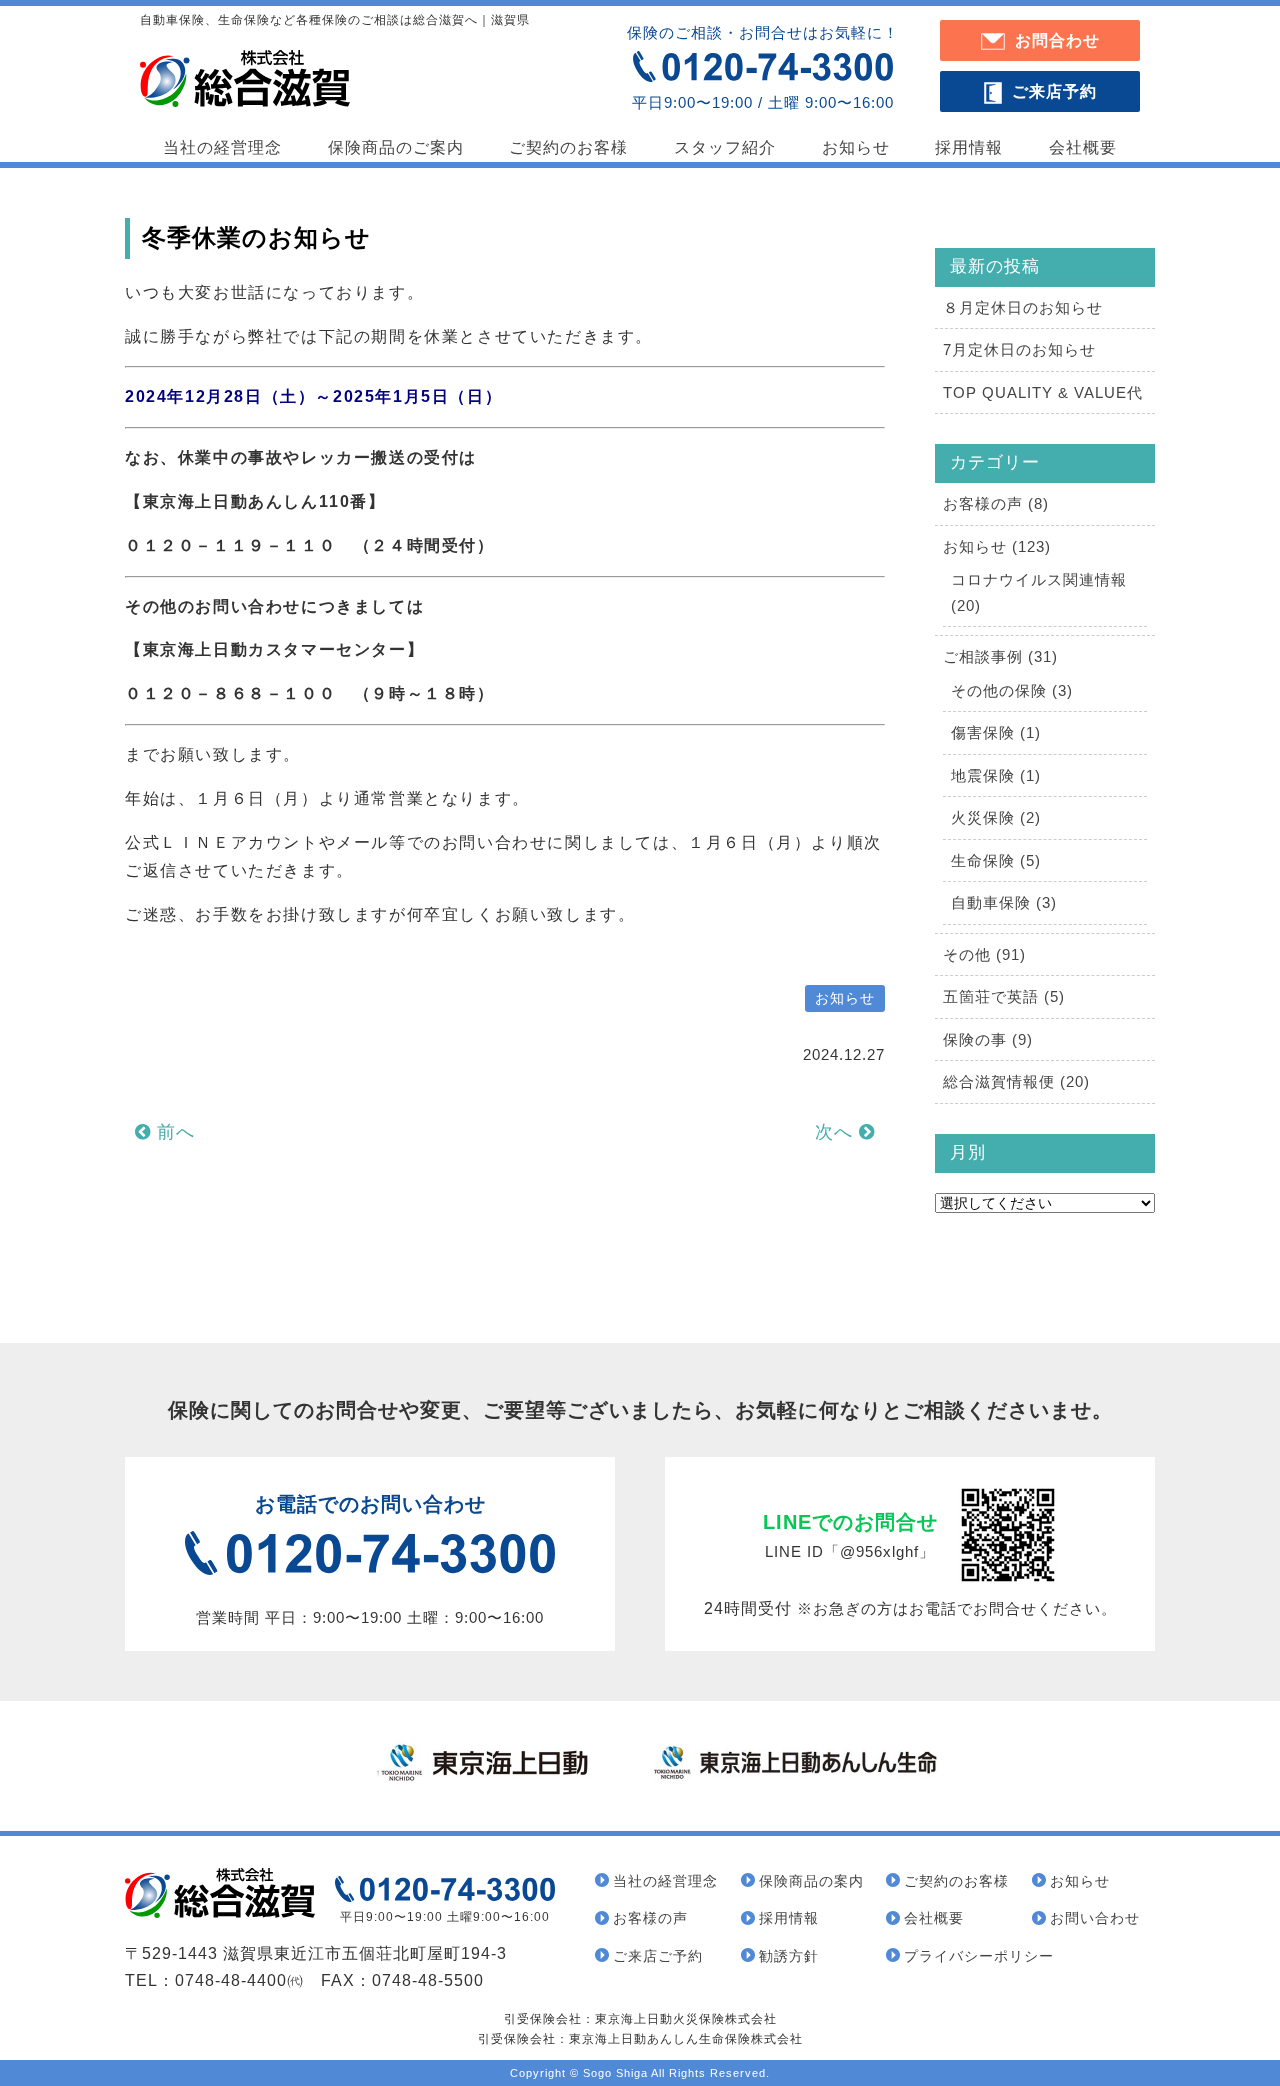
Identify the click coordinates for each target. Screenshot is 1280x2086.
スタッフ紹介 (725, 147)
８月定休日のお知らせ (1023, 307)
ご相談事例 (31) (1000, 656)
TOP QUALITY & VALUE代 (1043, 392)
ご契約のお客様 (568, 147)
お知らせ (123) (997, 546)
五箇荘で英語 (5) (1004, 996)
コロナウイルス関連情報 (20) (1039, 592)
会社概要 (1083, 147)
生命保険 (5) (996, 860)
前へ (173, 1132)
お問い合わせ (1095, 1918)
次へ (837, 1132)
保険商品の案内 (811, 1881)
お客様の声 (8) (996, 503)
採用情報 (969, 147)
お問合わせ (1057, 40)
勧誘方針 (789, 1956)
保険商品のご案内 (396, 147)
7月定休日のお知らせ (1019, 349)
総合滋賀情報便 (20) (1016, 1081)
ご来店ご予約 (658, 1956)
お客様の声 (650, 1918)
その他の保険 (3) (1012, 690)
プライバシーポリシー (979, 1956)
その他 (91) (984, 954)
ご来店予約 (1054, 91)
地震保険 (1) (996, 775)
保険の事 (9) (988, 1039)
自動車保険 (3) (1004, 902)
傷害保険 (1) (996, 732)
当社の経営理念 (222, 147)
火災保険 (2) (996, 817)
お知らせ (856, 147)
